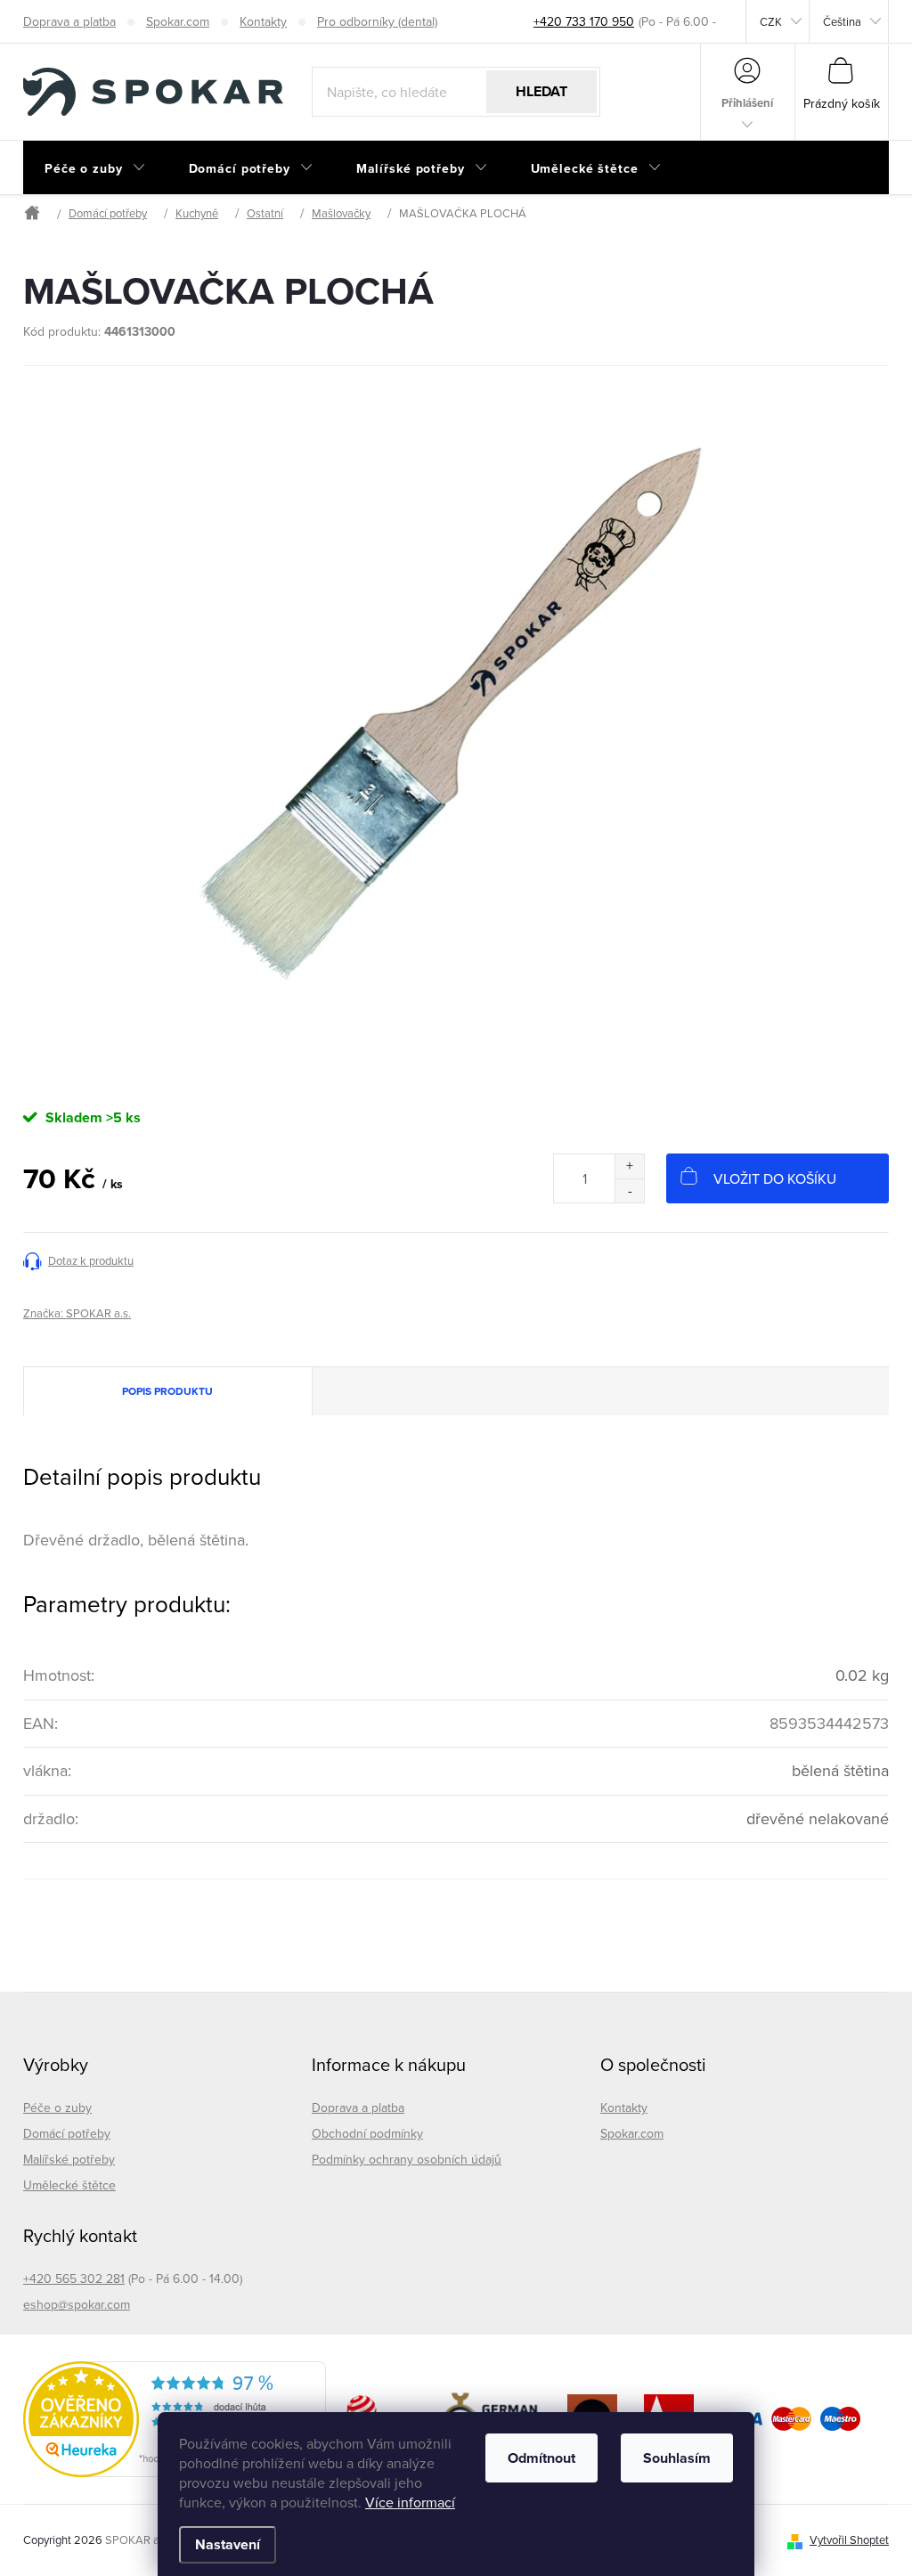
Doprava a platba (69, 21)
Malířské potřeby (69, 2159)
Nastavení (228, 2544)
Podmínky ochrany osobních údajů (407, 2159)
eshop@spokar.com (77, 2304)
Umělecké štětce (69, 2185)
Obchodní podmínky (367, 2133)
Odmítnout (541, 2458)
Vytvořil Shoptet (849, 2539)
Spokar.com (178, 21)
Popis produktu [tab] (167, 1391)
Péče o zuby (57, 2107)
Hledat (541, 91)
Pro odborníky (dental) (377, 21)
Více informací (410, 2502)
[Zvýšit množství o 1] (629, 1166)
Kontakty (263, 21)
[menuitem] (95, 168)
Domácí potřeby (67, 2133)
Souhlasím (677, 2458)
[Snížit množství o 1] (629, 1190)
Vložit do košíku (775, 1178)
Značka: (77, 1313)
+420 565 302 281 (74, 2278)
